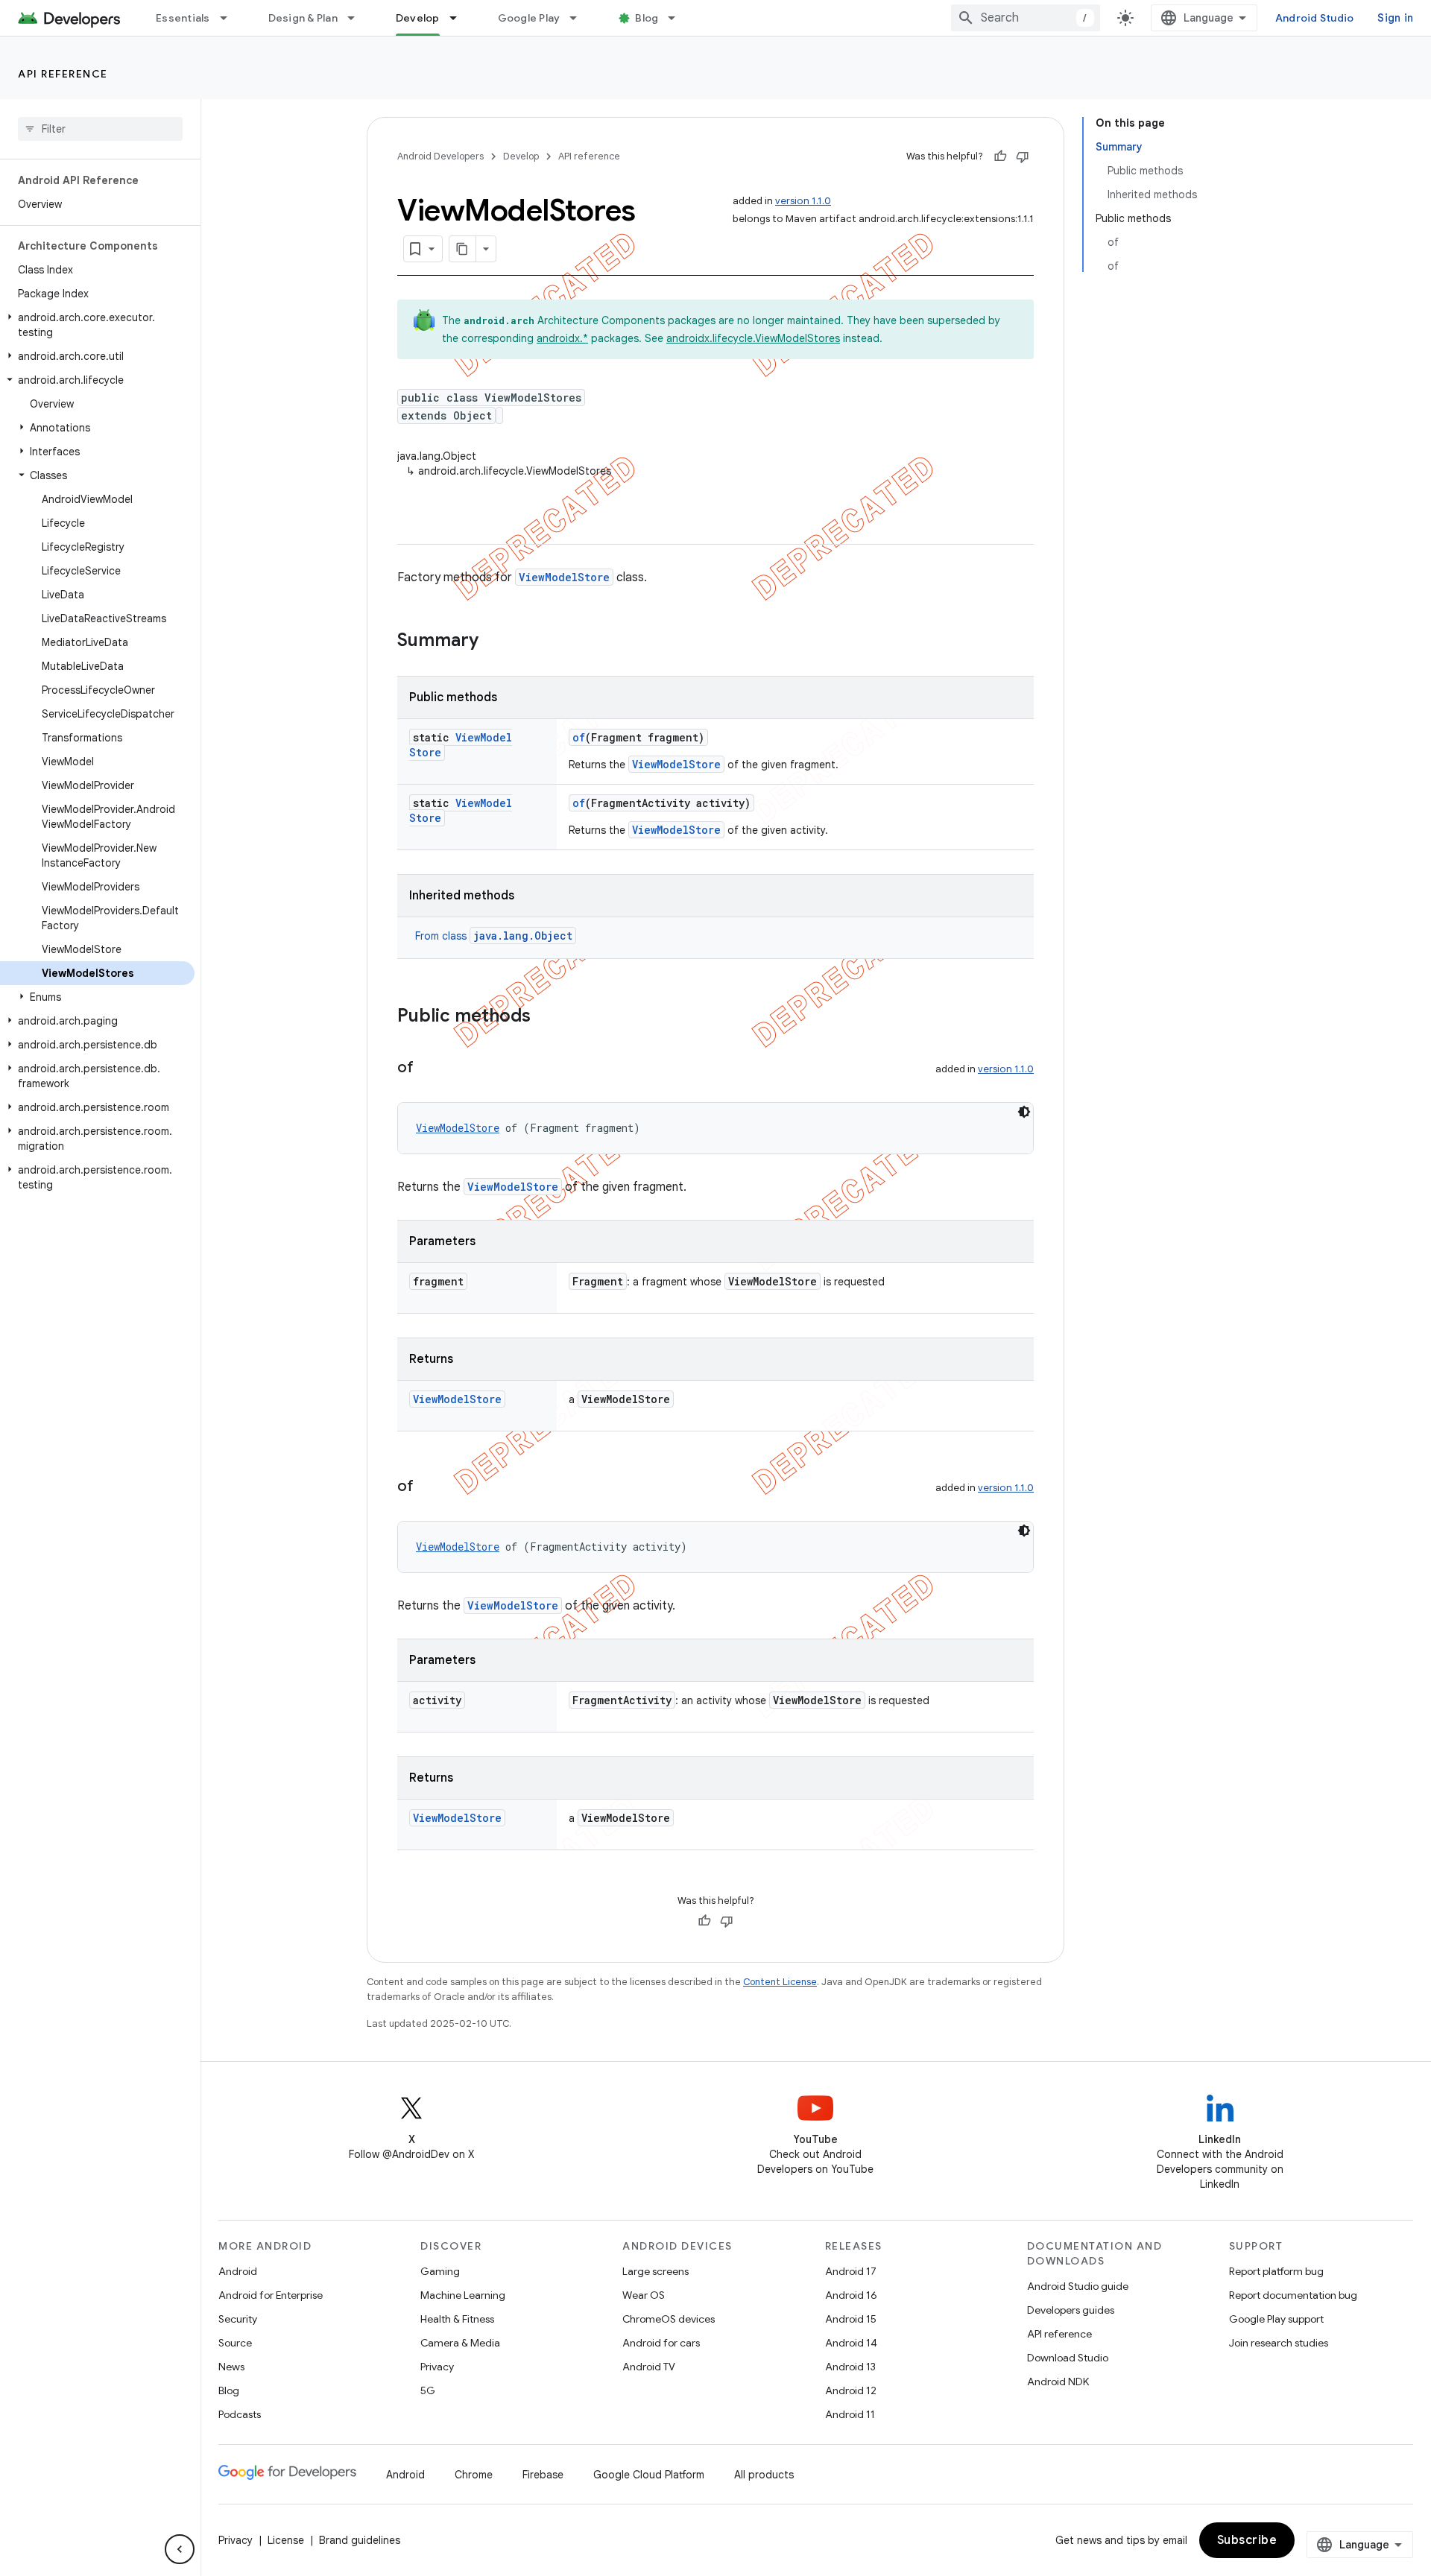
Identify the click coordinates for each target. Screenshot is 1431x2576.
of (579, 737)
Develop (418, 18)
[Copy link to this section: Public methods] (546, 1017)
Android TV (649, 2367)
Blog (647, 18)
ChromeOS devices (669, 2319)
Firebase (543, 2475)
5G (428, 2390)
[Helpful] (1000, 156)
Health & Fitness (457, 2319)
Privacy (437, 2367)
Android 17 (851, 2271)
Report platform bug (1276, 2271)
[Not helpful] (1023, 156)
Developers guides (1071, 2310)
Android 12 (851, 2390)
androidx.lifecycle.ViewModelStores (753, 338)
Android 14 (851, 2343)
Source (235, 2343)
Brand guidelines (360, 2540)
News (231, 2367)
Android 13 (850, 2367)
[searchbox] (100, 129)
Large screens (656, 2271)
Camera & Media (460, 2343)
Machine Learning (463, 2295)
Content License (780, 1982)
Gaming (440, 2271)
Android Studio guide (1078, 2286)
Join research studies (1279, 2343)
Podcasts (240, 2414)
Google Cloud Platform (649, 2475)
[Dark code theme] (1024, 1112)
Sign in (1395, 18)
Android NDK (1058, 2382)
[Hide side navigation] (180, 2549)
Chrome (474, 2475)
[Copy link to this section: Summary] (493, 642)
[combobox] (1026, 18)
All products (764, 2475)
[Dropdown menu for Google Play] (580, 18)
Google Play (529, 18)
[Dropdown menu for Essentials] (230, 18)
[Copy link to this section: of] (429, 1069)
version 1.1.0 (803, 201)
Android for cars (661, 2343)
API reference (63, 74)
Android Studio (1315, 18)
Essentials (183, 18)
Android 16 (851, 2295)
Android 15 (851, 2319)
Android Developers (440, 156)
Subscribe (1247, 2540)
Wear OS (644, 2295)
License (286, 2540)
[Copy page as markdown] (463, 249)
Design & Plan (303, 18)
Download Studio (1068, 2358)
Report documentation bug (1293, 2295)
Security (238, 2319)
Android (238, 2271)
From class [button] (494, 936)
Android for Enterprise (271, 2295)
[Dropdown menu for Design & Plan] (358, 18)
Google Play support (1276, 2319)
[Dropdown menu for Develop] (460, 18)
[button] (97, 325)
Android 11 (850, 2414)
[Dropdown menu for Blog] (678, 18)
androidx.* (562, 338)
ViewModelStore (564, 577)
